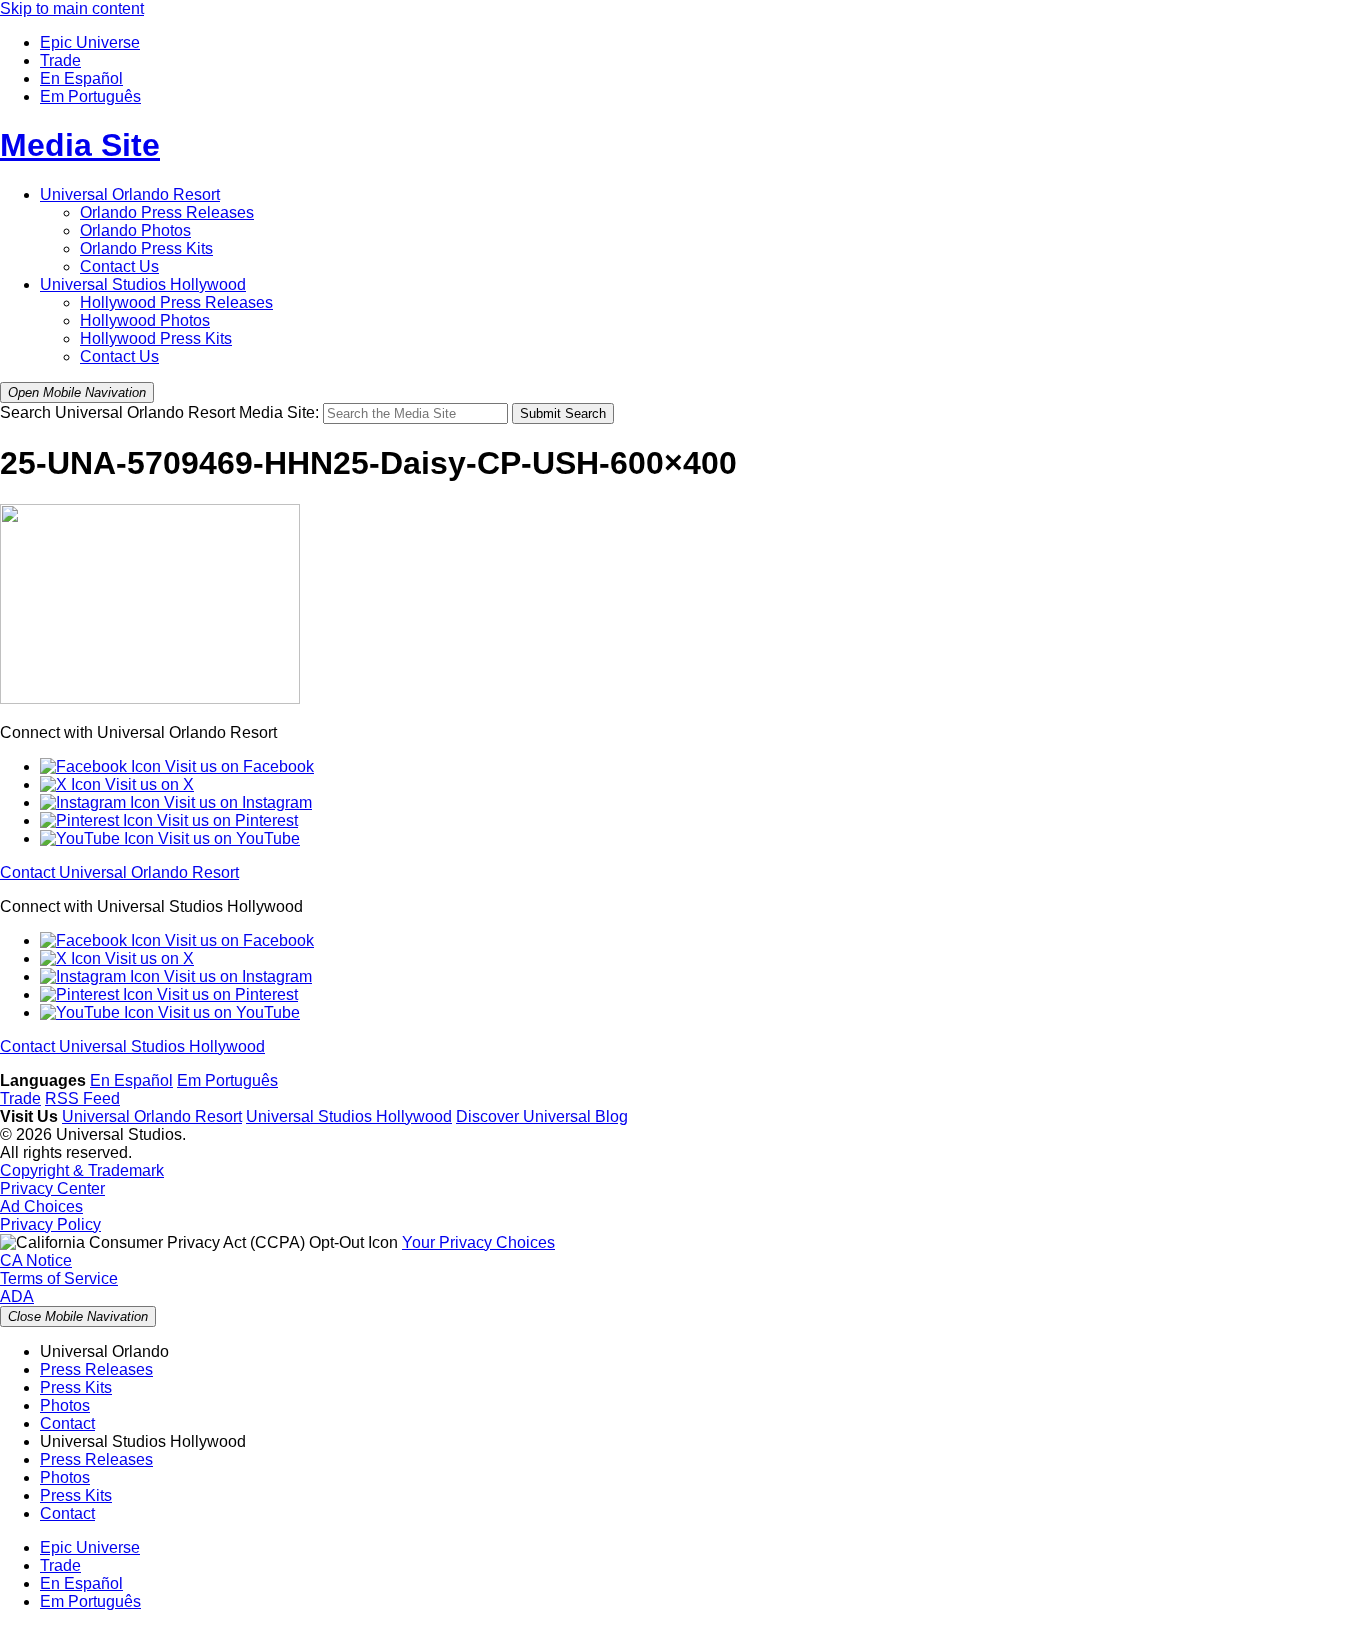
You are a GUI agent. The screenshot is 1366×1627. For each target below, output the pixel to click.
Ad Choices (41, 1206)
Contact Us (119, 266)
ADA (17, 1296)
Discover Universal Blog (542, 1116)
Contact (67, 1423)
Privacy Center (52, 1188)
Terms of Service (59, 1278)
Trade (60, 60)
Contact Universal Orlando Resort (119, 872)
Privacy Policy (50, 1224)
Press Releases (167, 212)
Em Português (90, 96)
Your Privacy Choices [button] (478, 1242)
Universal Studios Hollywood (143, 284)
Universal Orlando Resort (130, 194)
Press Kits (146, 248)
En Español (81, 78)
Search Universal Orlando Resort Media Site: (159, 412)
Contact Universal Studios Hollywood (132, 1046)
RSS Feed (82, 1098)
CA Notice (36, 1260)
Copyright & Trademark (82, 1170)
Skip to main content (72, 8)
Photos (135, 230)
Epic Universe (90, 42)
